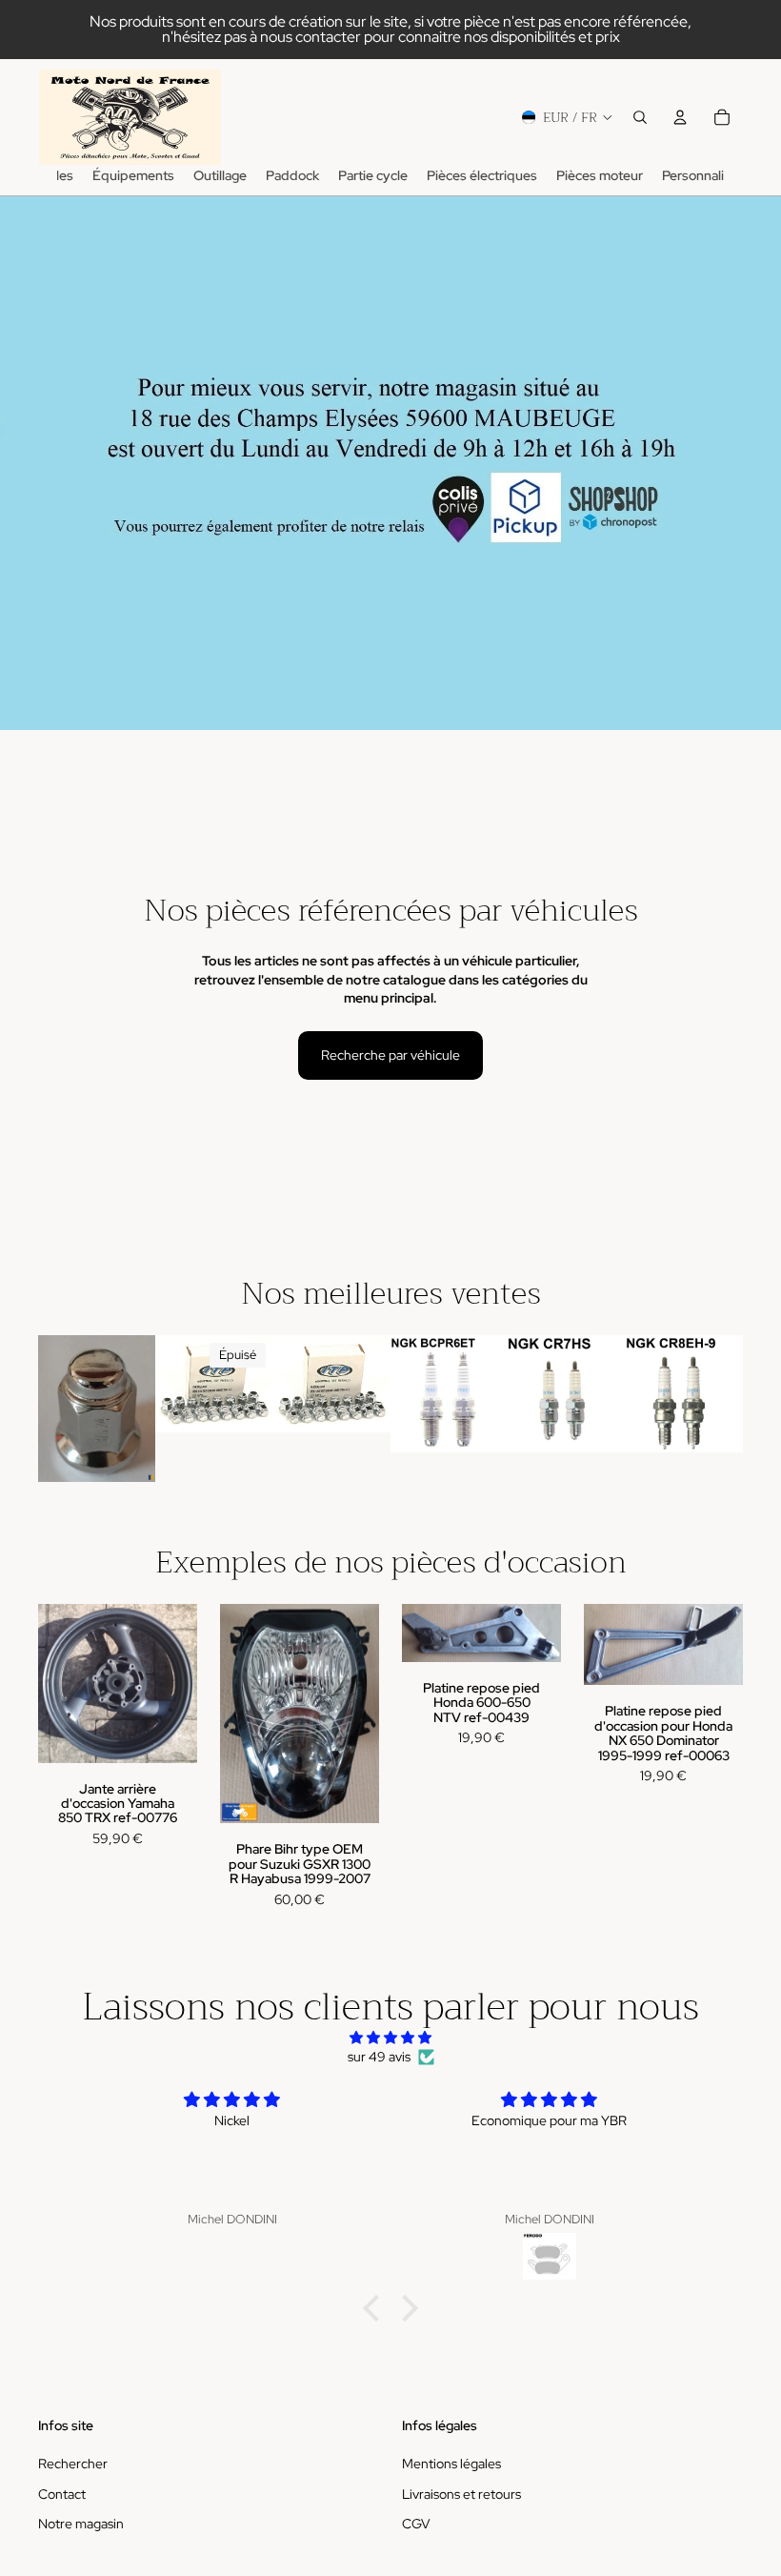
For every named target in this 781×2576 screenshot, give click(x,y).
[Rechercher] (640, 117)
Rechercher (73, 2464)
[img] (390, 2038)
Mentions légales (451, 2464)
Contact (62, 2494)
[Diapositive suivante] (252, 1384)
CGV (416, 2525)
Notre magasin (81, 2525)
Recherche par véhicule (390, 1055)
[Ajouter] (127, 1452)
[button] (376, 2308)
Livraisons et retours (461, 2494)
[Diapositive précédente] (176, 1384)
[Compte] (680, 117)
